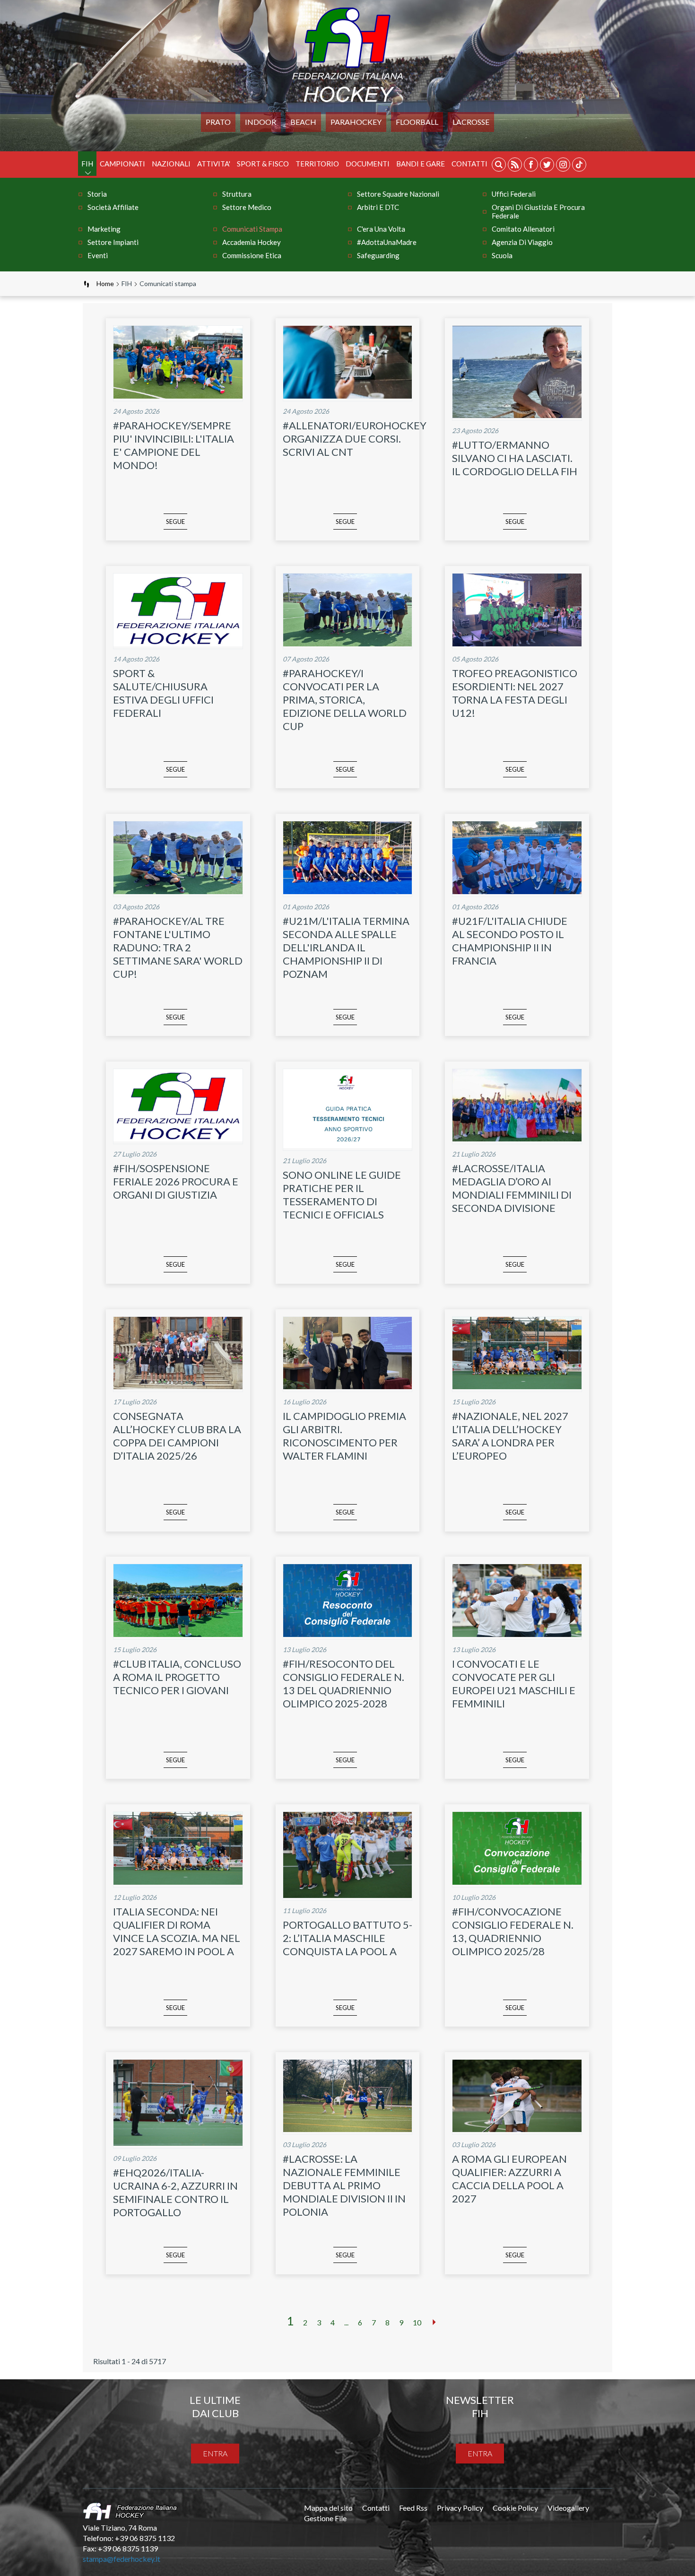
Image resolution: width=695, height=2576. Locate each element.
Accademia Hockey (252, 242)
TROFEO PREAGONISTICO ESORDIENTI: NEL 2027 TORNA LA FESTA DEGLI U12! (515, 693)
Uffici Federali (514, 194)
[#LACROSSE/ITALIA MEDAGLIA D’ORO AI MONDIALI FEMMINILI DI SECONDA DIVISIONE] (517, 1138)
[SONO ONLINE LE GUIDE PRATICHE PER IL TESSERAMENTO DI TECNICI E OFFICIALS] (348, 1145)
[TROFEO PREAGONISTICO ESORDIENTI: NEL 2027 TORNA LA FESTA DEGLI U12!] (517, 643)
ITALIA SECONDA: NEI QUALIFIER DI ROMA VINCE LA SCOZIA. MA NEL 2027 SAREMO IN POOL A (177, 1931)
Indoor (261, 122)
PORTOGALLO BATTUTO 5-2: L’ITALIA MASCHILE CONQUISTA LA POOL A (347, 1938)
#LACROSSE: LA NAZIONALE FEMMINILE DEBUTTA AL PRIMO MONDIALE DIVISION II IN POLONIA (344, 2185)
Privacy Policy (460, 2508)
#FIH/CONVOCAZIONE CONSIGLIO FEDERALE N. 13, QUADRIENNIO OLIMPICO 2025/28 (513, 1931)
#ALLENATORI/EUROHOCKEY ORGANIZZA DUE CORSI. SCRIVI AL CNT (355, 439)
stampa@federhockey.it (122, 2559)
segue (175, 522)
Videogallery (568, 2508)
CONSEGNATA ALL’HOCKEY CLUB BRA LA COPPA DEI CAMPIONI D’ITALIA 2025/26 (177, 1436)
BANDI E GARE (421, 164)
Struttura (237, 194)
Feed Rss (413, 2508)
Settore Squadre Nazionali (398, 194)
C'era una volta (381, 229)
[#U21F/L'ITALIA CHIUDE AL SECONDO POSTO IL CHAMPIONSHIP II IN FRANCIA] (517, 891)
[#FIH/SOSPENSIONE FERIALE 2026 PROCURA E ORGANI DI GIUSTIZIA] (178, 1138)
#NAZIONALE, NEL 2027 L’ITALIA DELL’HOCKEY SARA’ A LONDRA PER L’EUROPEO (510, 1436)
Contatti (469, 164)
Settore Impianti (113, 242)
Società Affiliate (113, 207)
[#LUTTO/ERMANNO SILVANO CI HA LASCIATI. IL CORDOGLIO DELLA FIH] (517, 415)
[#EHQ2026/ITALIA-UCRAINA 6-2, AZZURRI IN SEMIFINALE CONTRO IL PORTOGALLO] (178, 2143)
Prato (218, 122)
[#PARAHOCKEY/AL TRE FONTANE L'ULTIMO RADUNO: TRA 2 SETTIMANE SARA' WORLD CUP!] (178, 891)
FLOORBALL (417, 122)
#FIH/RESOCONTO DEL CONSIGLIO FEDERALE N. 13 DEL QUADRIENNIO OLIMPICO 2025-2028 (343, 1684)
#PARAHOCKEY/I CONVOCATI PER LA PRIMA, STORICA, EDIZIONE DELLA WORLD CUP (345, 700)
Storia (97, 194)
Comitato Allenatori (523, 229)
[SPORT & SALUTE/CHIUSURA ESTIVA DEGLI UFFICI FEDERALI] (178, 643)
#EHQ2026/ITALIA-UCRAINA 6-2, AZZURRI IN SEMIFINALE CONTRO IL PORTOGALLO (175, 2192)
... (346, 2322)
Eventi (98, 255)
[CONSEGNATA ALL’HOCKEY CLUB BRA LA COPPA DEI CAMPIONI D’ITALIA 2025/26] (178, 1386)
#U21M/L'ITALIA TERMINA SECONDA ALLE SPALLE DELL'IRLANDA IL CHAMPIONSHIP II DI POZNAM (346, 947)
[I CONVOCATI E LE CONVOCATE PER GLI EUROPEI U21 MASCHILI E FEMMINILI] (517, 1634)
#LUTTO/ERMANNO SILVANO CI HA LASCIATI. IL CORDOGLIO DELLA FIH (515, 458)
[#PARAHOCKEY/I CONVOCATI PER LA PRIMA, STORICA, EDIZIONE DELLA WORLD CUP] (348, 643)
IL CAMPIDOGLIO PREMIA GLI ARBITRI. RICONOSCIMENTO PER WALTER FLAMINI (344, 1436)
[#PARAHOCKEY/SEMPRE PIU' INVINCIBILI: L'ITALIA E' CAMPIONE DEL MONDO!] (178, 396)
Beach (303, 122)
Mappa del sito (328, 2508)
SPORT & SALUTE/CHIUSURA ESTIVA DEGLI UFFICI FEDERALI (163, 693)
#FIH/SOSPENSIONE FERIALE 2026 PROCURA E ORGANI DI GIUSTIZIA (176, 1181)
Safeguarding (378, 255)
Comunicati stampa (252, 229)
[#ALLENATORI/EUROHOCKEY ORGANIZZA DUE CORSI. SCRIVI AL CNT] (348, 396)
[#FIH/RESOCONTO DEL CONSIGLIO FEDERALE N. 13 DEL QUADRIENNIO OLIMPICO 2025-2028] (348, 1634)
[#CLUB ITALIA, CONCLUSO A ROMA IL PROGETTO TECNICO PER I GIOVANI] (178, 1634)
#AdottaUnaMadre (387, 242)
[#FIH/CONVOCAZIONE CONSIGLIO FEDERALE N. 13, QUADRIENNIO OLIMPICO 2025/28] (517, 1882)
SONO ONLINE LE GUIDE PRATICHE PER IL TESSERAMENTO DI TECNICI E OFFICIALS (342, 1195)
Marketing (104, 229)
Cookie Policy (515, 2508)
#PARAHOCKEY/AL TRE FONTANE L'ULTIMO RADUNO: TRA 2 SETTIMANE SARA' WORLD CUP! (178, 947)
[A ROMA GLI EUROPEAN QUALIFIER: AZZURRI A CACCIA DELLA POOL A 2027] (517, 2129)
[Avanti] (434, 2322)
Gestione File (325, 2518)
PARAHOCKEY (356, 122)
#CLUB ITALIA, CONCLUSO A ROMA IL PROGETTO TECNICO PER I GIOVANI (177, 1677)
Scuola (502, 255)
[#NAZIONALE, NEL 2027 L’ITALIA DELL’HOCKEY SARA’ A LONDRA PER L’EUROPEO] (517, 1386)
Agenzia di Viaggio (522, 242)
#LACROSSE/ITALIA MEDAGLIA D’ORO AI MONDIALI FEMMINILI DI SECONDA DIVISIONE (512, 1188)
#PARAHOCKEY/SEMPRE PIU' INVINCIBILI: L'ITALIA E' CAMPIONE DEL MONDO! (174, 445)
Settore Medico (247, 207)
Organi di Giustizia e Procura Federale (538, 211)
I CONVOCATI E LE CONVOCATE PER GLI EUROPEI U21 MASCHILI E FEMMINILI (514, 1684)
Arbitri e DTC (378, 207)
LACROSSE (471, 122)
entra (215, 2453)
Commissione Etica (252, 255)
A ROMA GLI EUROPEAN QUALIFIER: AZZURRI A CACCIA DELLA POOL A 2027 (509, 2179)
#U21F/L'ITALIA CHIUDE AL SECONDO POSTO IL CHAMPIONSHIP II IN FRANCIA (510, 941)
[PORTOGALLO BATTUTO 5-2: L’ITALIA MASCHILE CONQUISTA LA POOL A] (348, 1895)
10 (417, 2322)
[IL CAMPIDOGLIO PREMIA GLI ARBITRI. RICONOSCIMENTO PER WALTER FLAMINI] (348, 1386)
